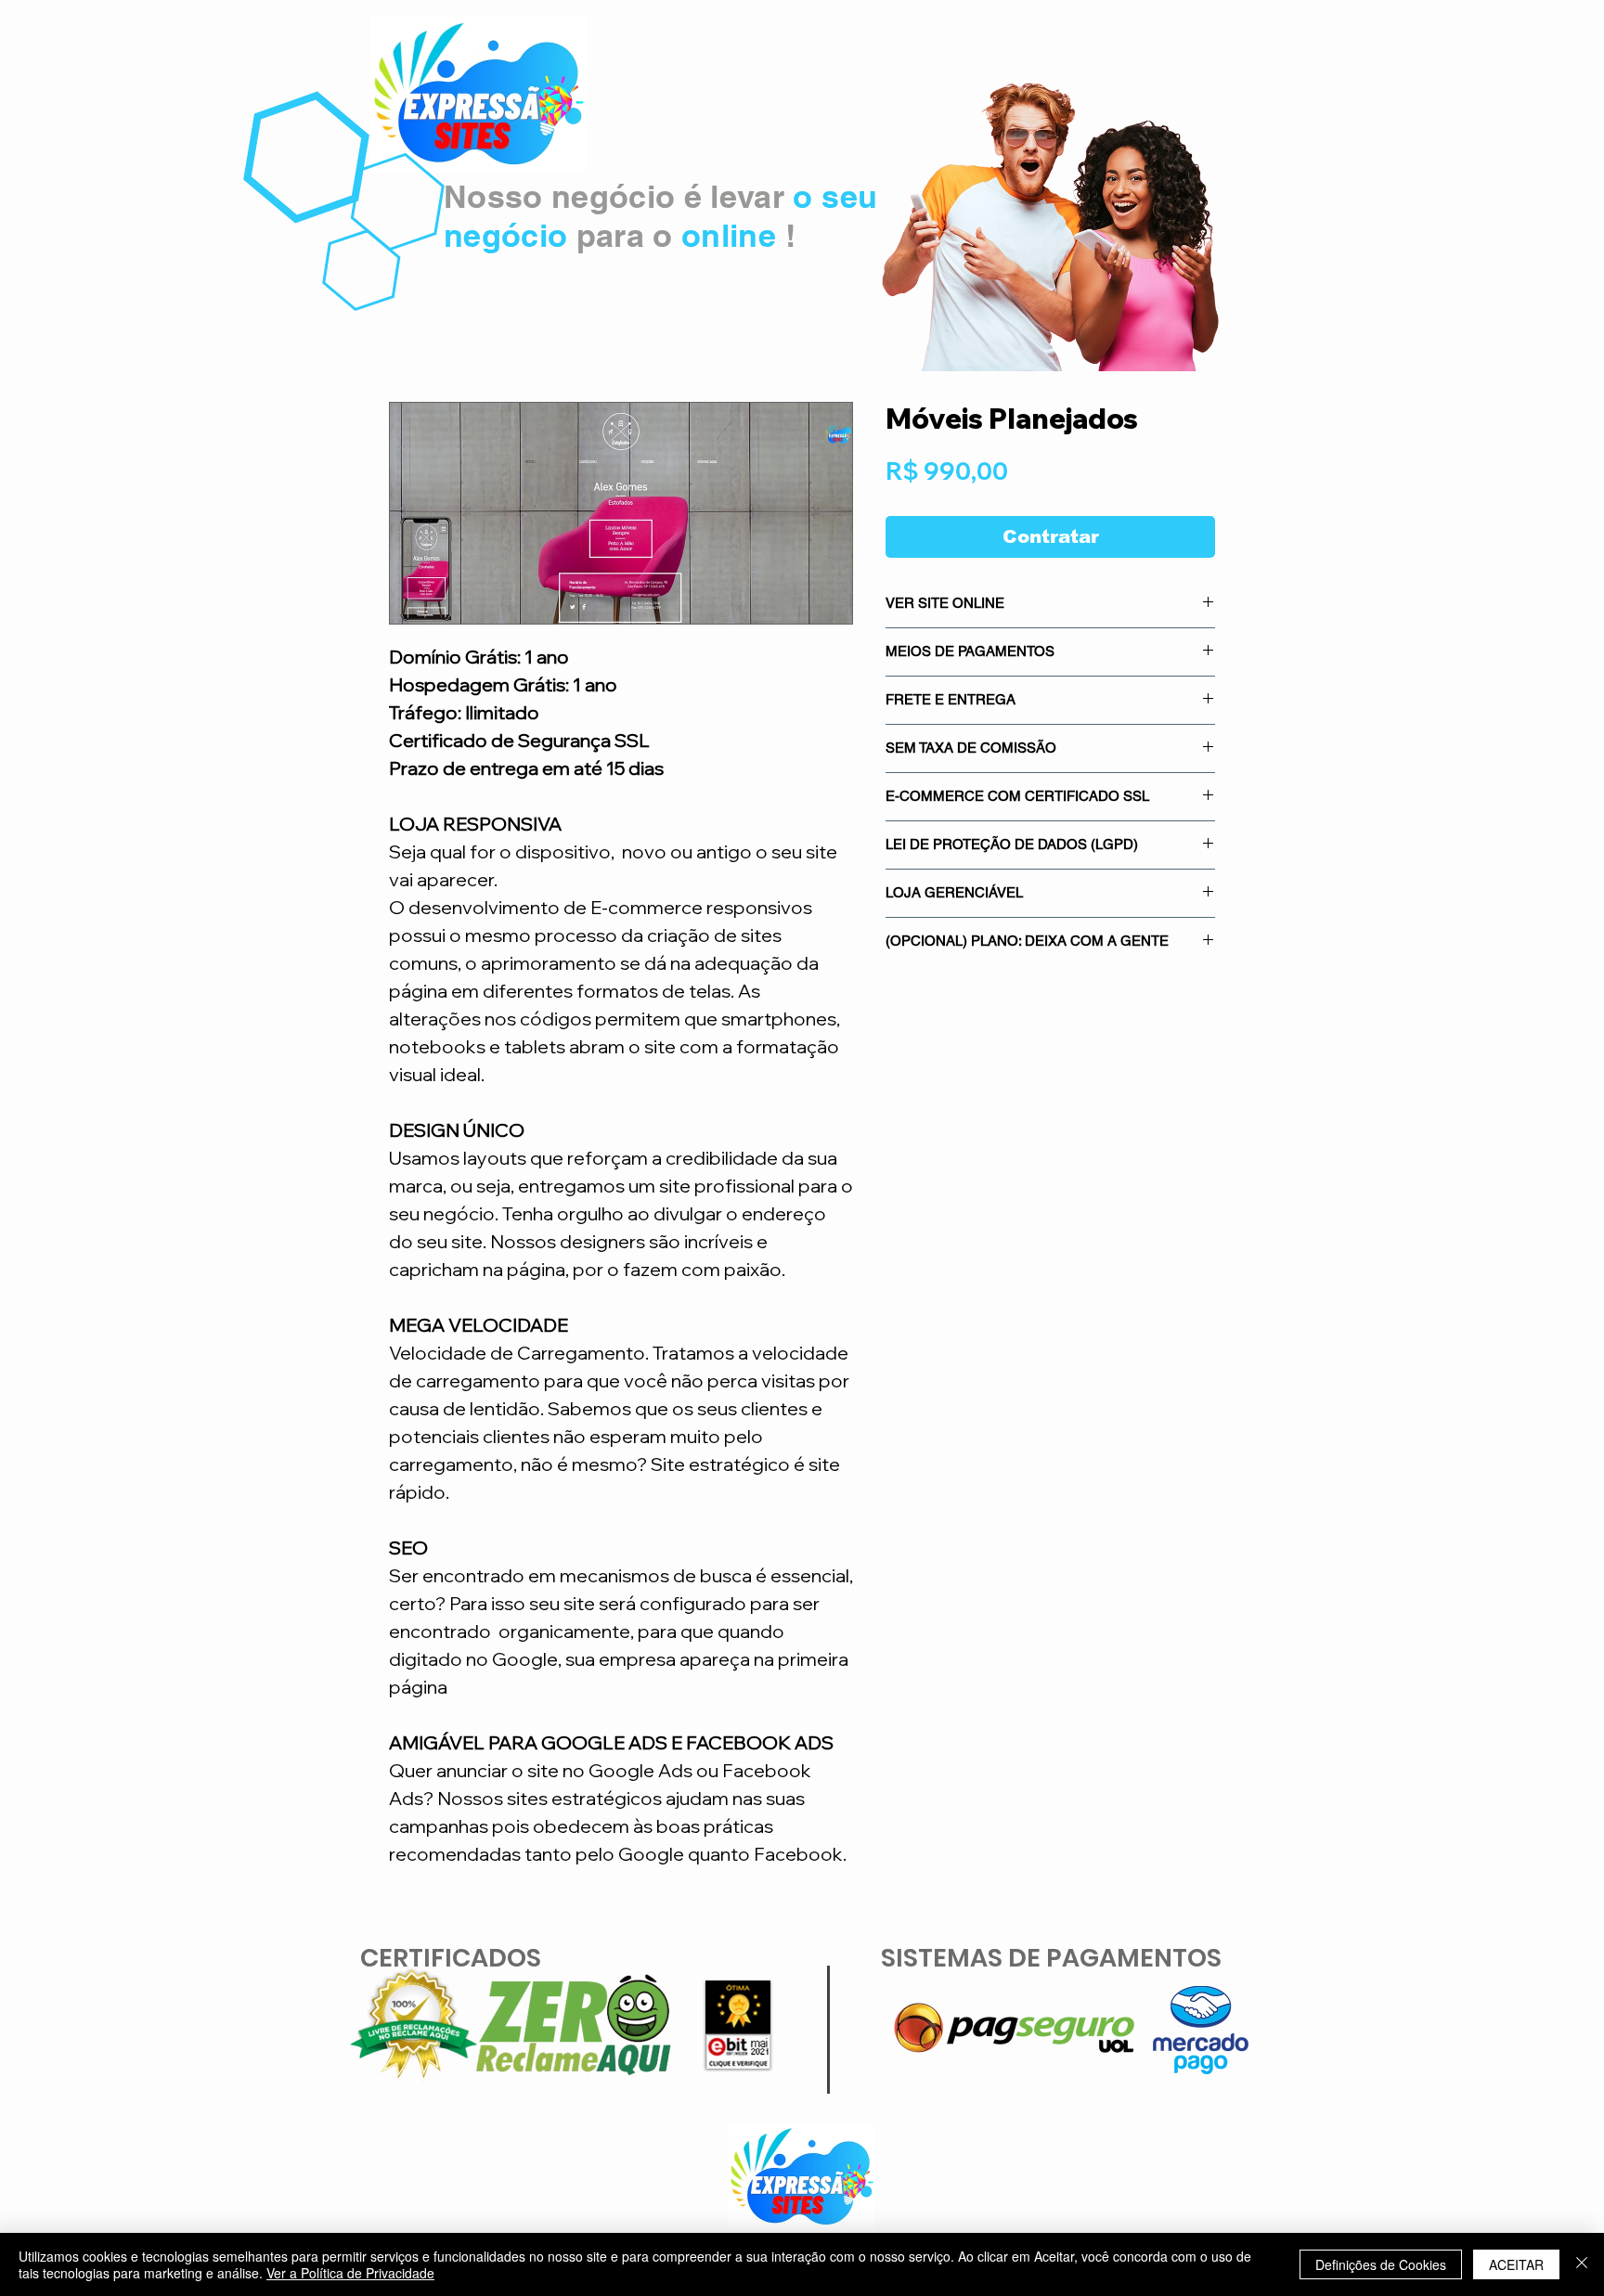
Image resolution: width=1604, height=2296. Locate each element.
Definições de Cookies (1381, 2264)
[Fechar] (1582, 2264)
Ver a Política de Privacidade (350, 2273)
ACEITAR (1516, 2264)
